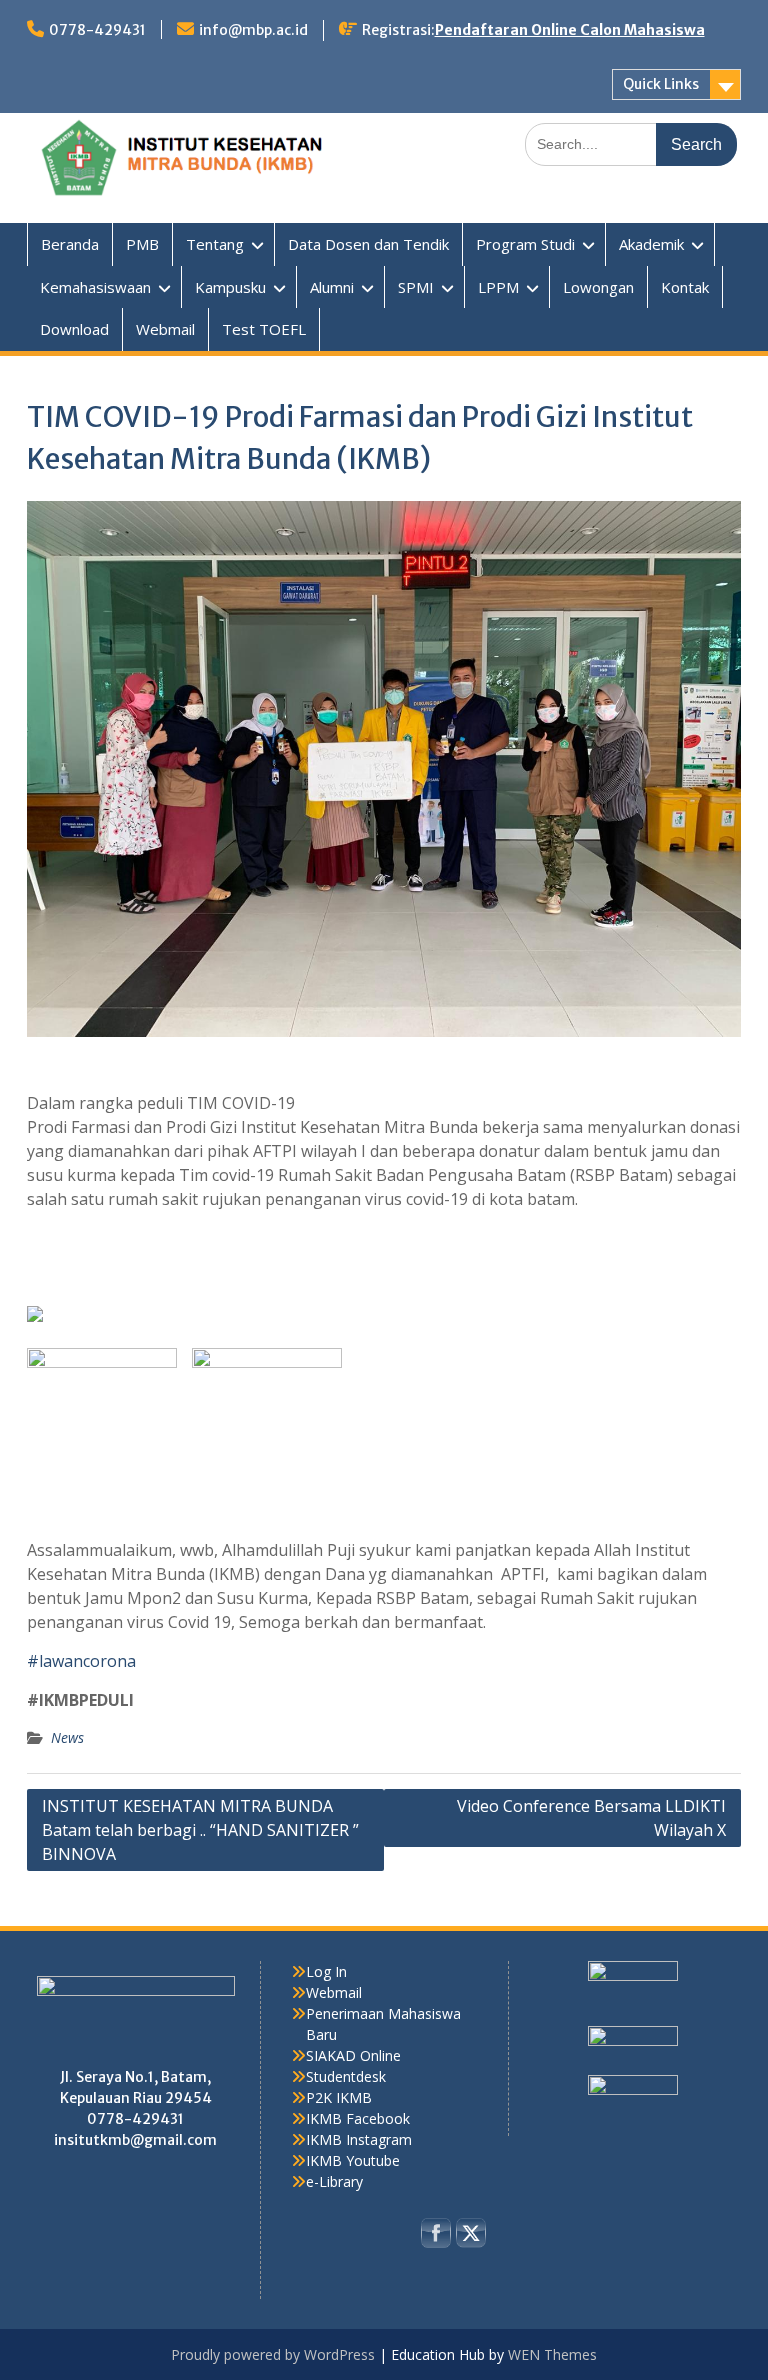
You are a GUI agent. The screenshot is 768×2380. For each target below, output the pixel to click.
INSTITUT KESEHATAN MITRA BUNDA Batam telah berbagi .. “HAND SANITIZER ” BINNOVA (200, 1830)
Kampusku (230, 287)
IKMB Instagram (359, 2139)
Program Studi (525, 244)
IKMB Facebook (358, 2118)
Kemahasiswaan (95, 287)
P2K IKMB (339, 2097)
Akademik (651, 244)
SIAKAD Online (353, 2055)
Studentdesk (346, 2076)
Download (74, 329)
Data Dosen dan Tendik (368, 244)
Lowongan (598, 287)
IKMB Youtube (353, 2160)
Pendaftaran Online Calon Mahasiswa (570, 30)
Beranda (70, 244)
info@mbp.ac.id (253, 30)
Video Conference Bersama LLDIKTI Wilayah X (591, 1818)
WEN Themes (552, 2354)
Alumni (332, 287)
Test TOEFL (264, 329)
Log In (326, 1971)
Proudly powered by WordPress (273, 2354)
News (67, 1737)
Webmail (165, 329)
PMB (142, 244)
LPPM (498, 287)
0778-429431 (97, 30)
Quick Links (661, 84)
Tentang (215, 244)
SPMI (416, 287)
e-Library (334, 2181)
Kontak (685, 287)
